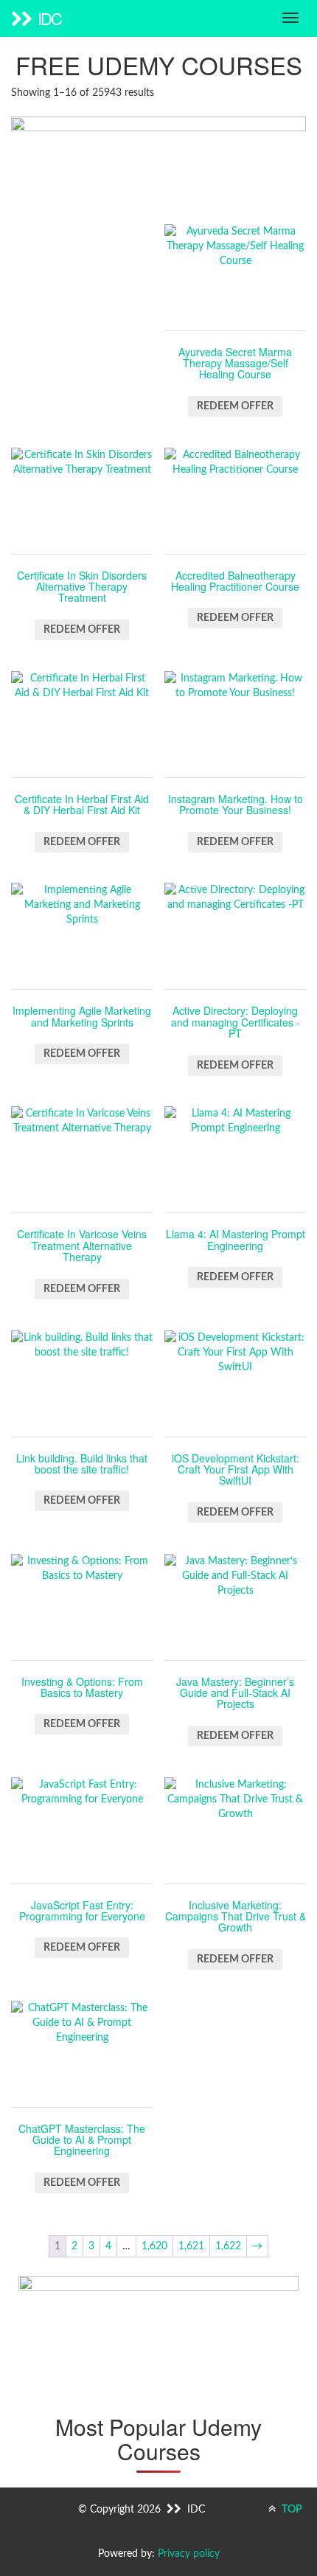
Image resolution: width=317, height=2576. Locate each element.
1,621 (191, 2246)
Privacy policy (189, 2554)
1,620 (154, 2246)
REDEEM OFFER (235, 406)
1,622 (228, 2246)
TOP (291, 2510)
